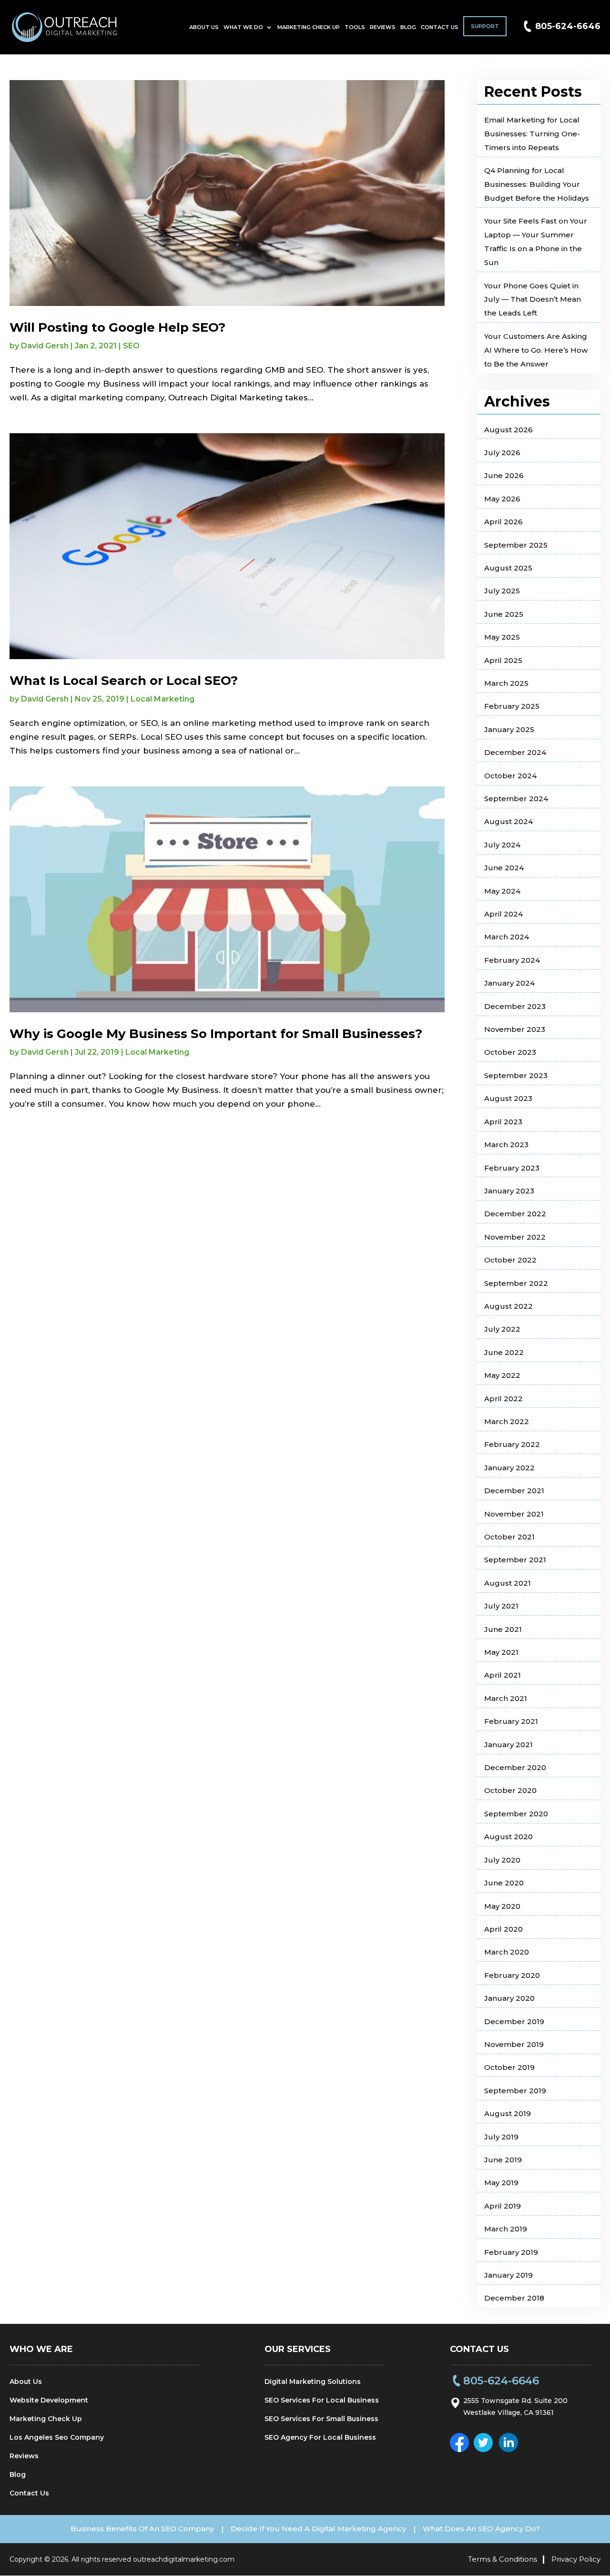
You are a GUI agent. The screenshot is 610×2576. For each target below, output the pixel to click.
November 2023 (515, 1029)
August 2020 (508, 1837)
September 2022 (516, 1283)
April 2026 (503, 522)
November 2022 (515, 1237)
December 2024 (515, 752)
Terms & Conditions (503, 2559)
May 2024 (502, 891)
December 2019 (514, 2021)
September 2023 (516, 1075)
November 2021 (514, 1514)
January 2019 (508, 2275)
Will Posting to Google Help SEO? (117, 327)
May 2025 (502, 637)
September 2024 (516, 799)
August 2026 (508, 430)
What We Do (243, 27)
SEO (131, 346)
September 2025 (516, 545)
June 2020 (504, 1883)
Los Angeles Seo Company (57, 2437)
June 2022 (504, 1352)
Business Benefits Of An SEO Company (142, 2529)
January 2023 (509, 1191)
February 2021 (511, 1721)
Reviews (383, 27)
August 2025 (508, 568)
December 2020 (515, 1767)
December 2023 (515, 1006)
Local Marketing (163, 699)
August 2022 (508, 1306)
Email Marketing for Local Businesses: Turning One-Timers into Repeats (532, 134)
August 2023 (508, 1098)
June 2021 (503, 1629)
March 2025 (506, 683)
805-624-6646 (568, 26)
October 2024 (510, 776)
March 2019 (506, 2229)
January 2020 (509, 1998)
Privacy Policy (576, 2559)
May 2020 (502, 1906)
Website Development (49, 2400)
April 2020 (503, 1929)
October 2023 (510, 1052)
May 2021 (501, 1652)
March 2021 (506, 1698)
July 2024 (502, 845)
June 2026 (504, 475)
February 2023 (512, 1168)
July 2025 (502, 591)
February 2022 (512, 1444)
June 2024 (504, 868)
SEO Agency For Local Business (320, 2437)
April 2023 (503, 1122)
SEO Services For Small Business (321, 2419)
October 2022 (510, 1260)
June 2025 (504, 614)
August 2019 (508, 2113)
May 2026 (502, 499)
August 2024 (508, 821)
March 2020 (507, 1952)
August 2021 (508, 1583)
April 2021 (503, 1675)
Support (485, 26)
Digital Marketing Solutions (313, 2382)
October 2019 (509, 2067)
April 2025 (503, 660)
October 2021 (509, 1537)
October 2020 (510, 1790)
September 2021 (515, 1560)
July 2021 (501, 1606)
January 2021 (508, 1745)
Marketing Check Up (309, 27)
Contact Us (440, 27)
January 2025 (509, 729)
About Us (204, 27)
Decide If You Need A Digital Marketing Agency (318, 2529)
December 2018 (514, 2298)
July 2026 (502, 453)
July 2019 (501, 2137)
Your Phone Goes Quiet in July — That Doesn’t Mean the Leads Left (533, 300)
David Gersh (45, 346)
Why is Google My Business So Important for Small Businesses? (216, 1034)
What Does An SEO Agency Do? (481, 2529)
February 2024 (512, 960)
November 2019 (514, 2044)
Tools (355, 27)
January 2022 (509, 1468)
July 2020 (502, 1860)
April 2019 (503, 2206)
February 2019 (511, 2252)
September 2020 (516, 1814)
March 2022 (507, 1421)
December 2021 (514, 1491)
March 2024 (507, 937)
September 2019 (515, 2091)
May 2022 (502, 1375)
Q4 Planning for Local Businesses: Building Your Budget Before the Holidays (537, 184)
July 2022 (502, 1329)
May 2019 (501, 2183)
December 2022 (515, 1214)
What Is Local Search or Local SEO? (124, 681)
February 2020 (512, 1975)
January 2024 (509, 983)
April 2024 (503, 914)
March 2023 (506, 1145)
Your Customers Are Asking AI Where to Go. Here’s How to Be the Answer (536, 350)
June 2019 (503, 2160)
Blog (408, 27)
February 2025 (512, 706)
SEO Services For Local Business (322, 2400)
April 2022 (503, 1399)
